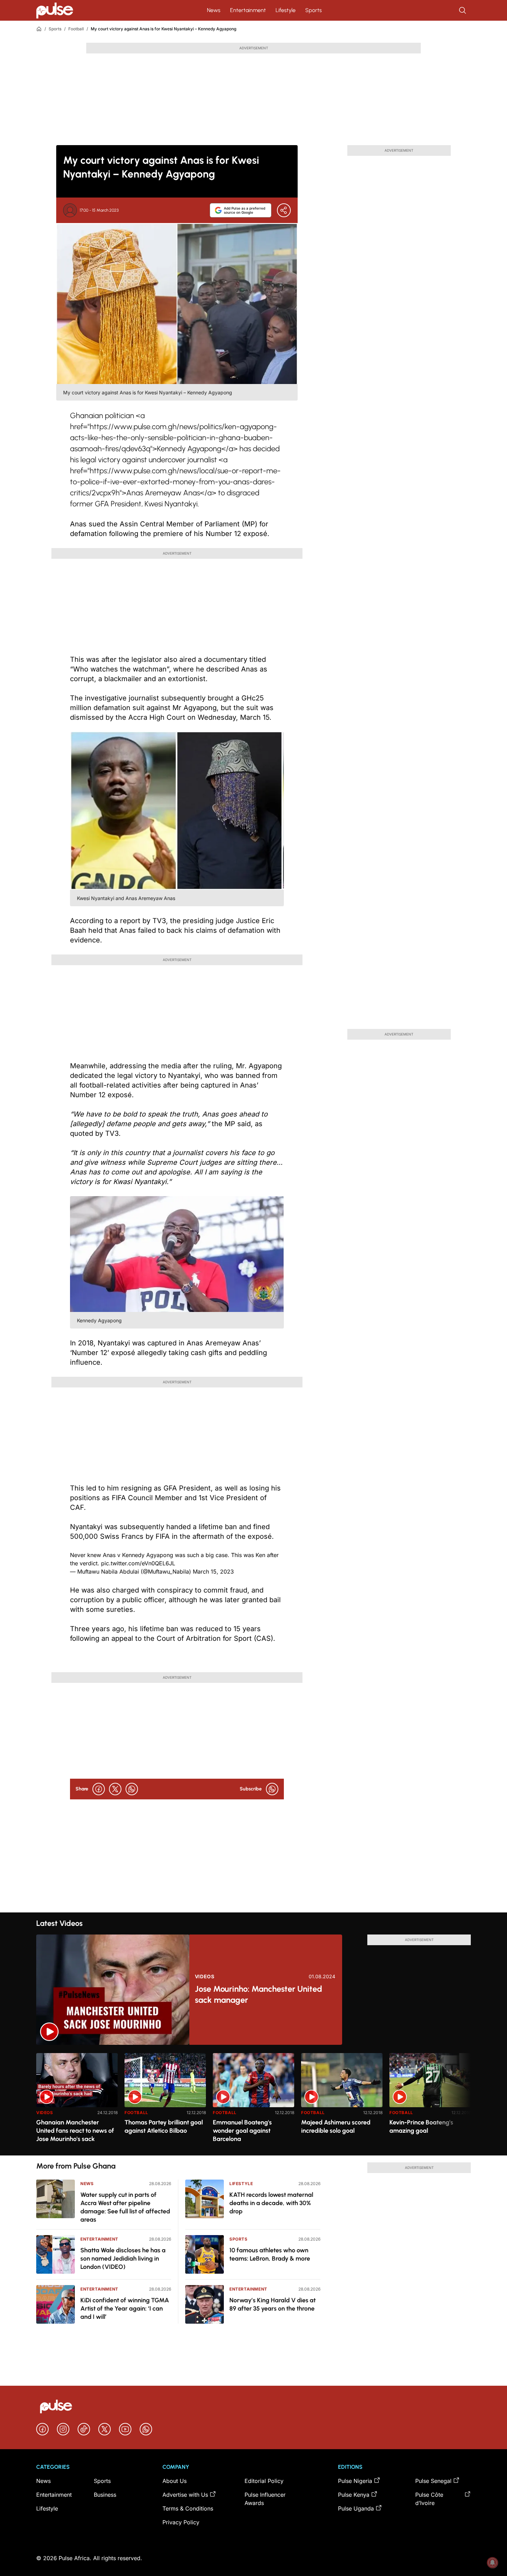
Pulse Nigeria (355, 2481)
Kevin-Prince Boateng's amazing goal (421, 2127)
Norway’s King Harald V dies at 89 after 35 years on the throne (272, 2304)
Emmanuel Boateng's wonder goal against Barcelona (242, 2131)
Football (76, 29)
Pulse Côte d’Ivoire (429, 2499)
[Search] (463, 10)
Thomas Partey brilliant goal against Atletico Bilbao (164, 2127)
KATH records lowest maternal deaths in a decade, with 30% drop (271, 2203)
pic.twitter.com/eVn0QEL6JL (138, 1563)
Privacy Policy (181, 2522)
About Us (175, 2481)
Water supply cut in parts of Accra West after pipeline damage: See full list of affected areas (125, 2207)
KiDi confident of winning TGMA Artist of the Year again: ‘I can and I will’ (125, 2309)
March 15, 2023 (213, 1572)
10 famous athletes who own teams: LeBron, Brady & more (270, 2254)
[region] (254, 2100)
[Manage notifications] (493, 2563)
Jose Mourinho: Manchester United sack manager (259, 1994)
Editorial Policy (264, 2481)
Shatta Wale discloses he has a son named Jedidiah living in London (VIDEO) (123, 2259)
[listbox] (254, 2100)
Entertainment (248, 10)
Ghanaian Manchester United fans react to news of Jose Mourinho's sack (75, 2131)
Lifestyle (286, 10)
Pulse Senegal (433, 2481)
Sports (314, 10)
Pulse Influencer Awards (265, 2499)
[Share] (284, 210)
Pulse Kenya (354, 2495)
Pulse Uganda (356, 2508)
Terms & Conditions (188, 2508)
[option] (77, 2102)
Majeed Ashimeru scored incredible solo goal (336, 2127)
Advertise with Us (185, 2495)
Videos (205, 1977)
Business (105, 2495)
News (214, 10)
